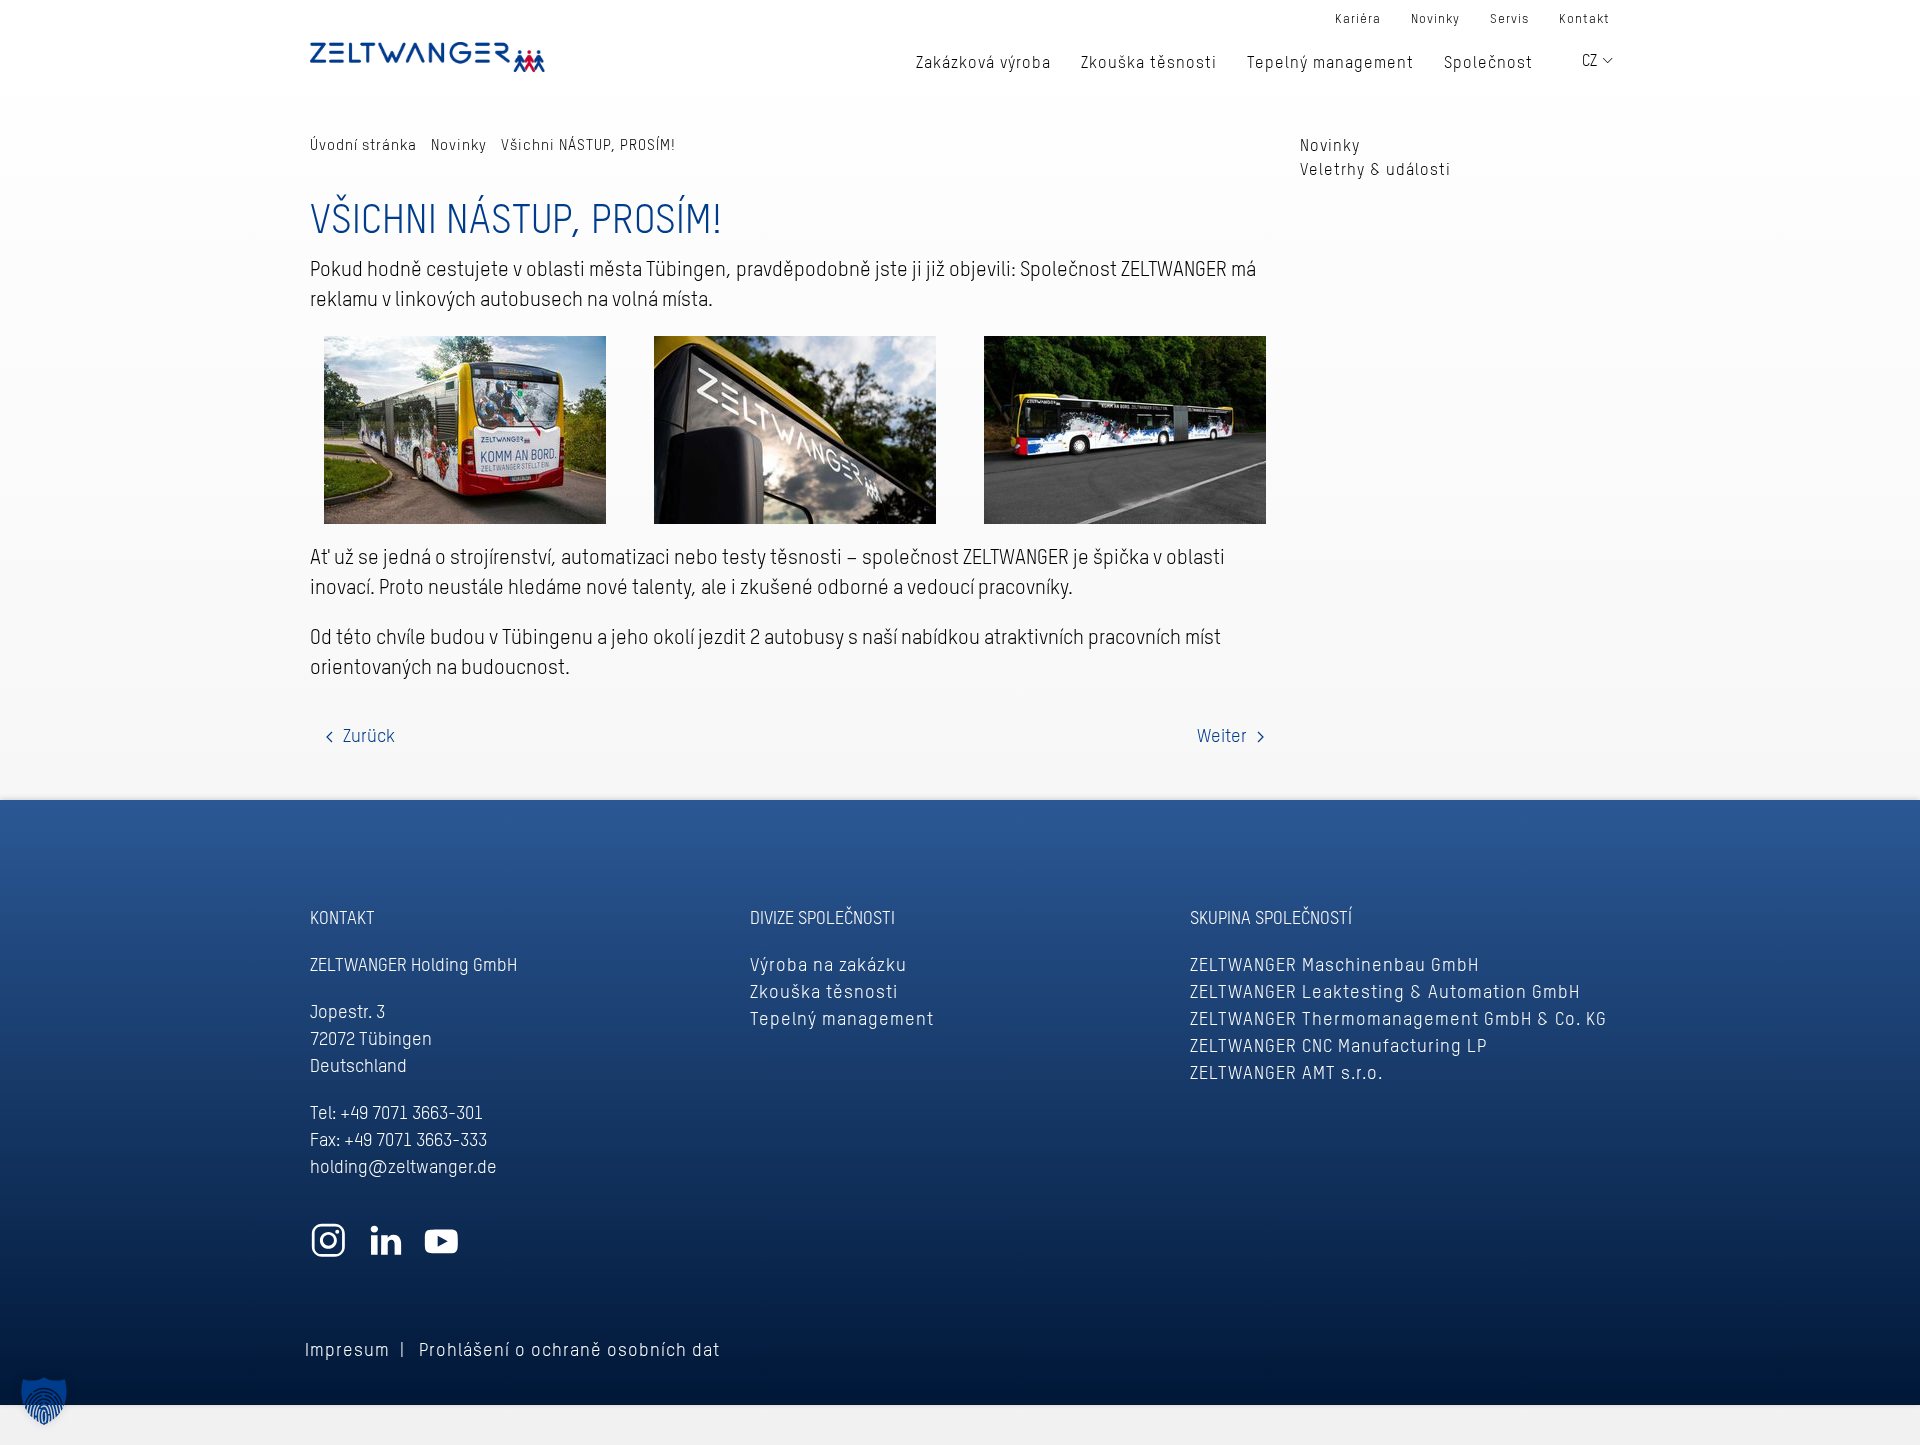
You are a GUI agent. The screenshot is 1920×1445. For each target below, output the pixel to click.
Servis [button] (1509, 19)
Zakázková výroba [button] (983, 64)
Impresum (347, 1351)
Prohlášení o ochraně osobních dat (569, 1351)
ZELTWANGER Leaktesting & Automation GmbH (1385, 993)
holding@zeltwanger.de (403, 1168)
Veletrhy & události (1375, 171)
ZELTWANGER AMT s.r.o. (1286, 1074)
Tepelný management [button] (1330, 64)
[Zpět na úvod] (427, 55)
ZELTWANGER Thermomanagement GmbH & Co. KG (1398, 1020)
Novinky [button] (1435, 19)
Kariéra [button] (1358, 19)
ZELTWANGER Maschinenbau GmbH (1334, 966)
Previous (360, 737)
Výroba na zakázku (828, 966)
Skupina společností (1271, 919)
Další (1230, 737)
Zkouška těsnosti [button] (1149, 64)
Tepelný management (842, 1020)
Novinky (1330, 147)
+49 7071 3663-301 (411, 1114)
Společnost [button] (1488, 64)
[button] (44, 1401)
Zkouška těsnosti (824, 993)
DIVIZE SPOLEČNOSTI (822, 919)
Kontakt (1584, 19)
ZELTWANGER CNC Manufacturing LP (1338, 1047)
